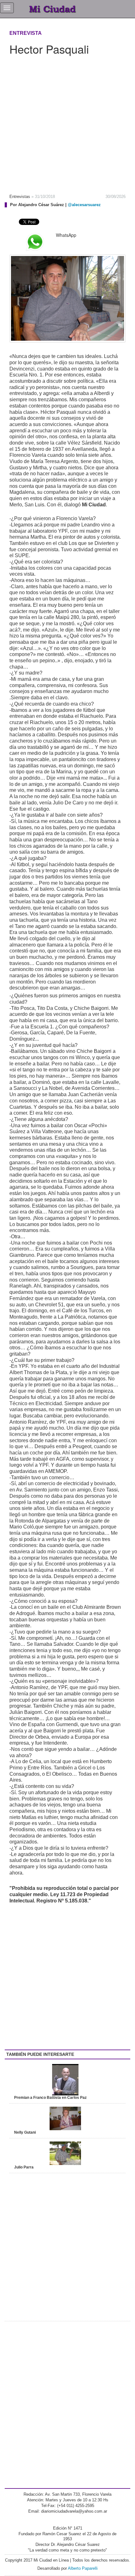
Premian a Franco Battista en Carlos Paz (50, 2098)
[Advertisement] (67, 122)
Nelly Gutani (25, 2132)
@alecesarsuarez (84, 205)
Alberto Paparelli (83, 2568)
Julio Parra (24, 2167)
